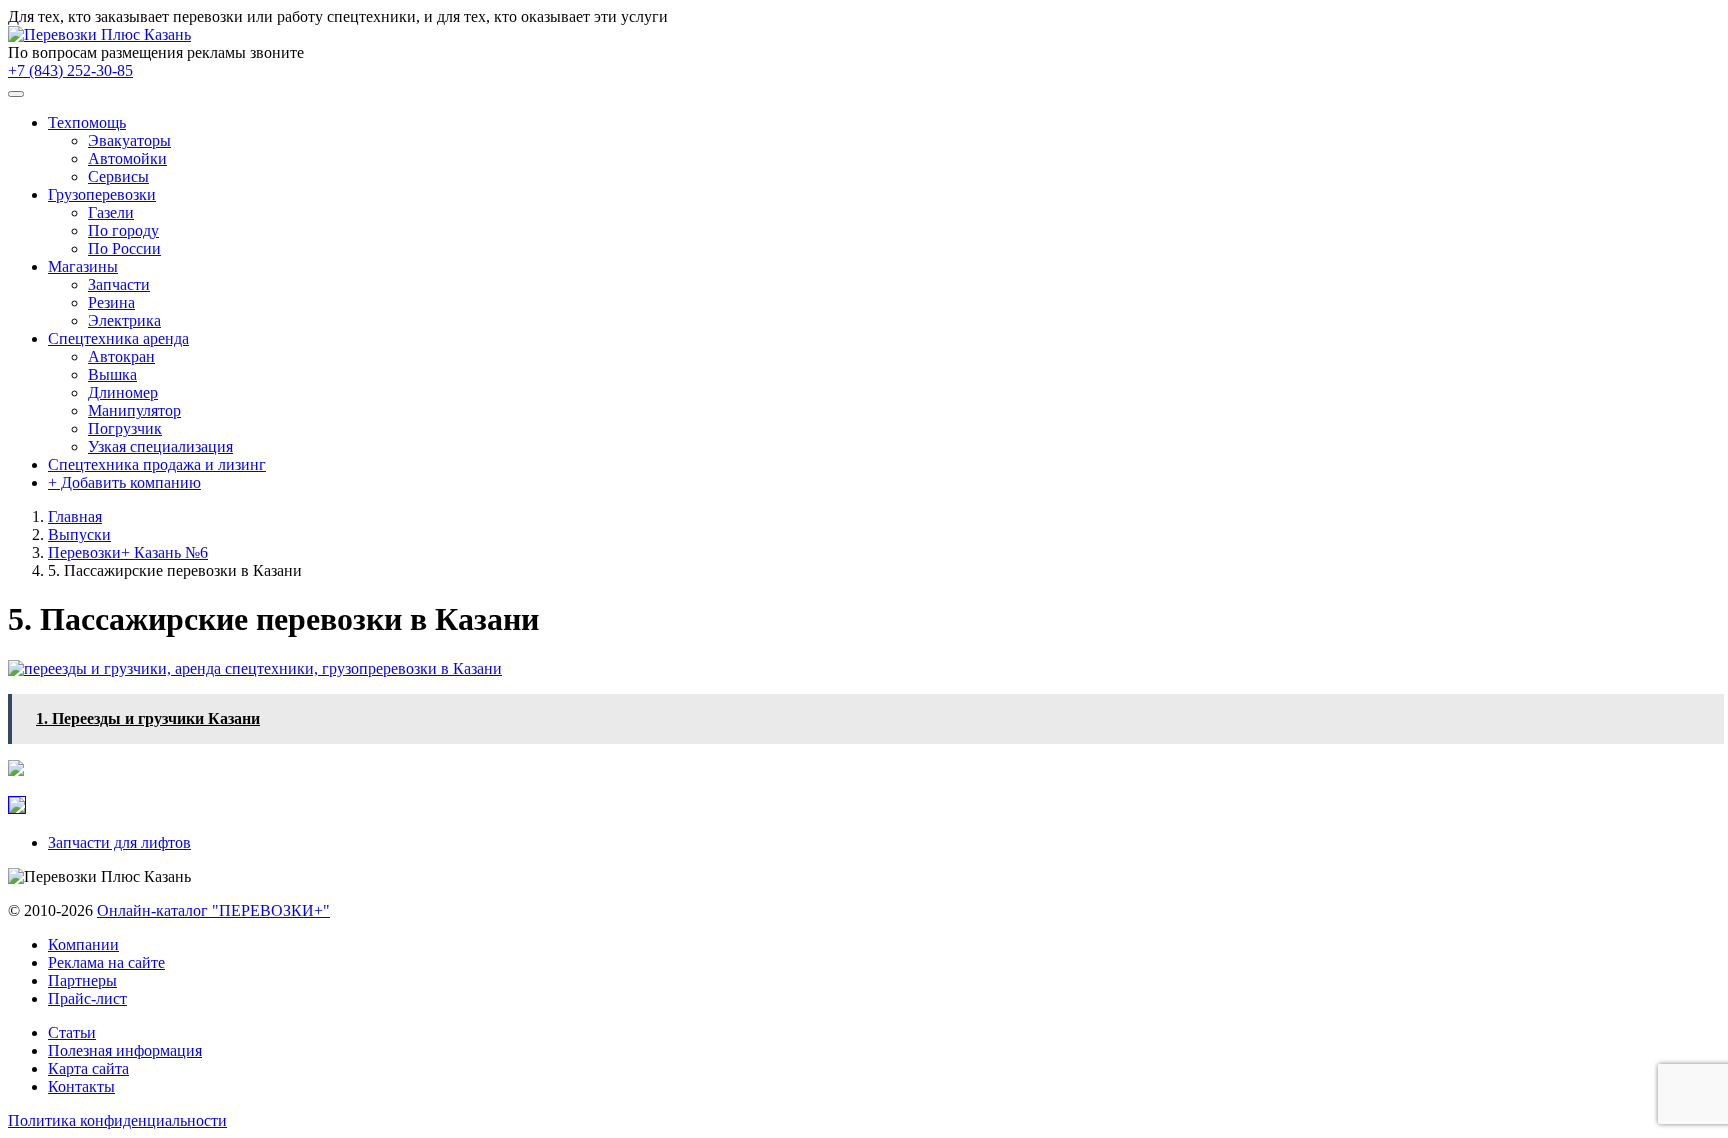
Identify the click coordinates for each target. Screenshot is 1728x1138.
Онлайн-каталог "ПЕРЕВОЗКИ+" (213, 910)
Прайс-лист (87, 998)
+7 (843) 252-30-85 (70, 70)
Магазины (83, 266)
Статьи (72, 1032)
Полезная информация (125, 1050)
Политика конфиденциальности (117, 1120)
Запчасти (119, 284)
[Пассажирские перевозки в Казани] (255, 668)
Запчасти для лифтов (119, 842)
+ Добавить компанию (124, 482)
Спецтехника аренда (118, 338)
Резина (111, 302)
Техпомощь (87, 122)
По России (124, 248)
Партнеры (82, 980)
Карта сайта (88, 1068)
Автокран (121, 356)
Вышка (112, 374)
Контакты (81, 1086)
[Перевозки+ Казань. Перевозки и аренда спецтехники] (99, 34)
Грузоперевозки (102, 194)
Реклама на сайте (106, 962)
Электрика (124, 320)
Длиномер (123, 392)
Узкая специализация (160, 446)
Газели (111, 212)
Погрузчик (125, 428)
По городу (123, 230)
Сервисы (118, 176)
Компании (83, 944)
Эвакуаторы (129, 140)
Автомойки (127, 158)
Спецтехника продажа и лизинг (157, 464)
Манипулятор (134, 410)
